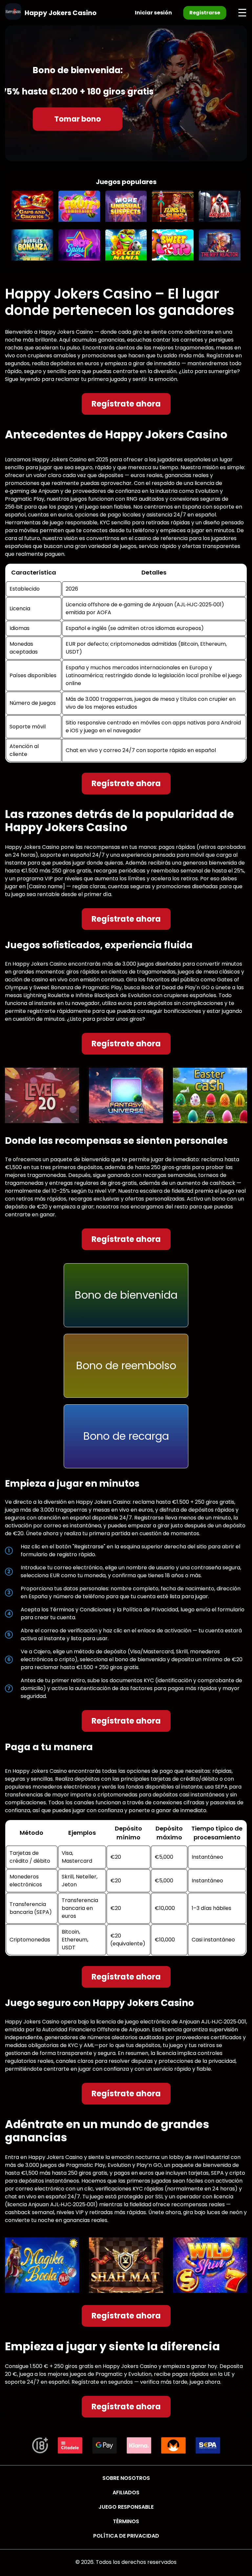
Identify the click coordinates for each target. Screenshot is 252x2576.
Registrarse (205, 13)
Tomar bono (78, 119)
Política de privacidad (126, 2536)
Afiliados (126, 2492)
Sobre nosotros (126, 2478)
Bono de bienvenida (126, 1295)
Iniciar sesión (153, 13)
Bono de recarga (126, 1436)
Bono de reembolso (126, 1365)
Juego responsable (126, 2507)
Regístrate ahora (126, 404)
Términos (126, 2521)
